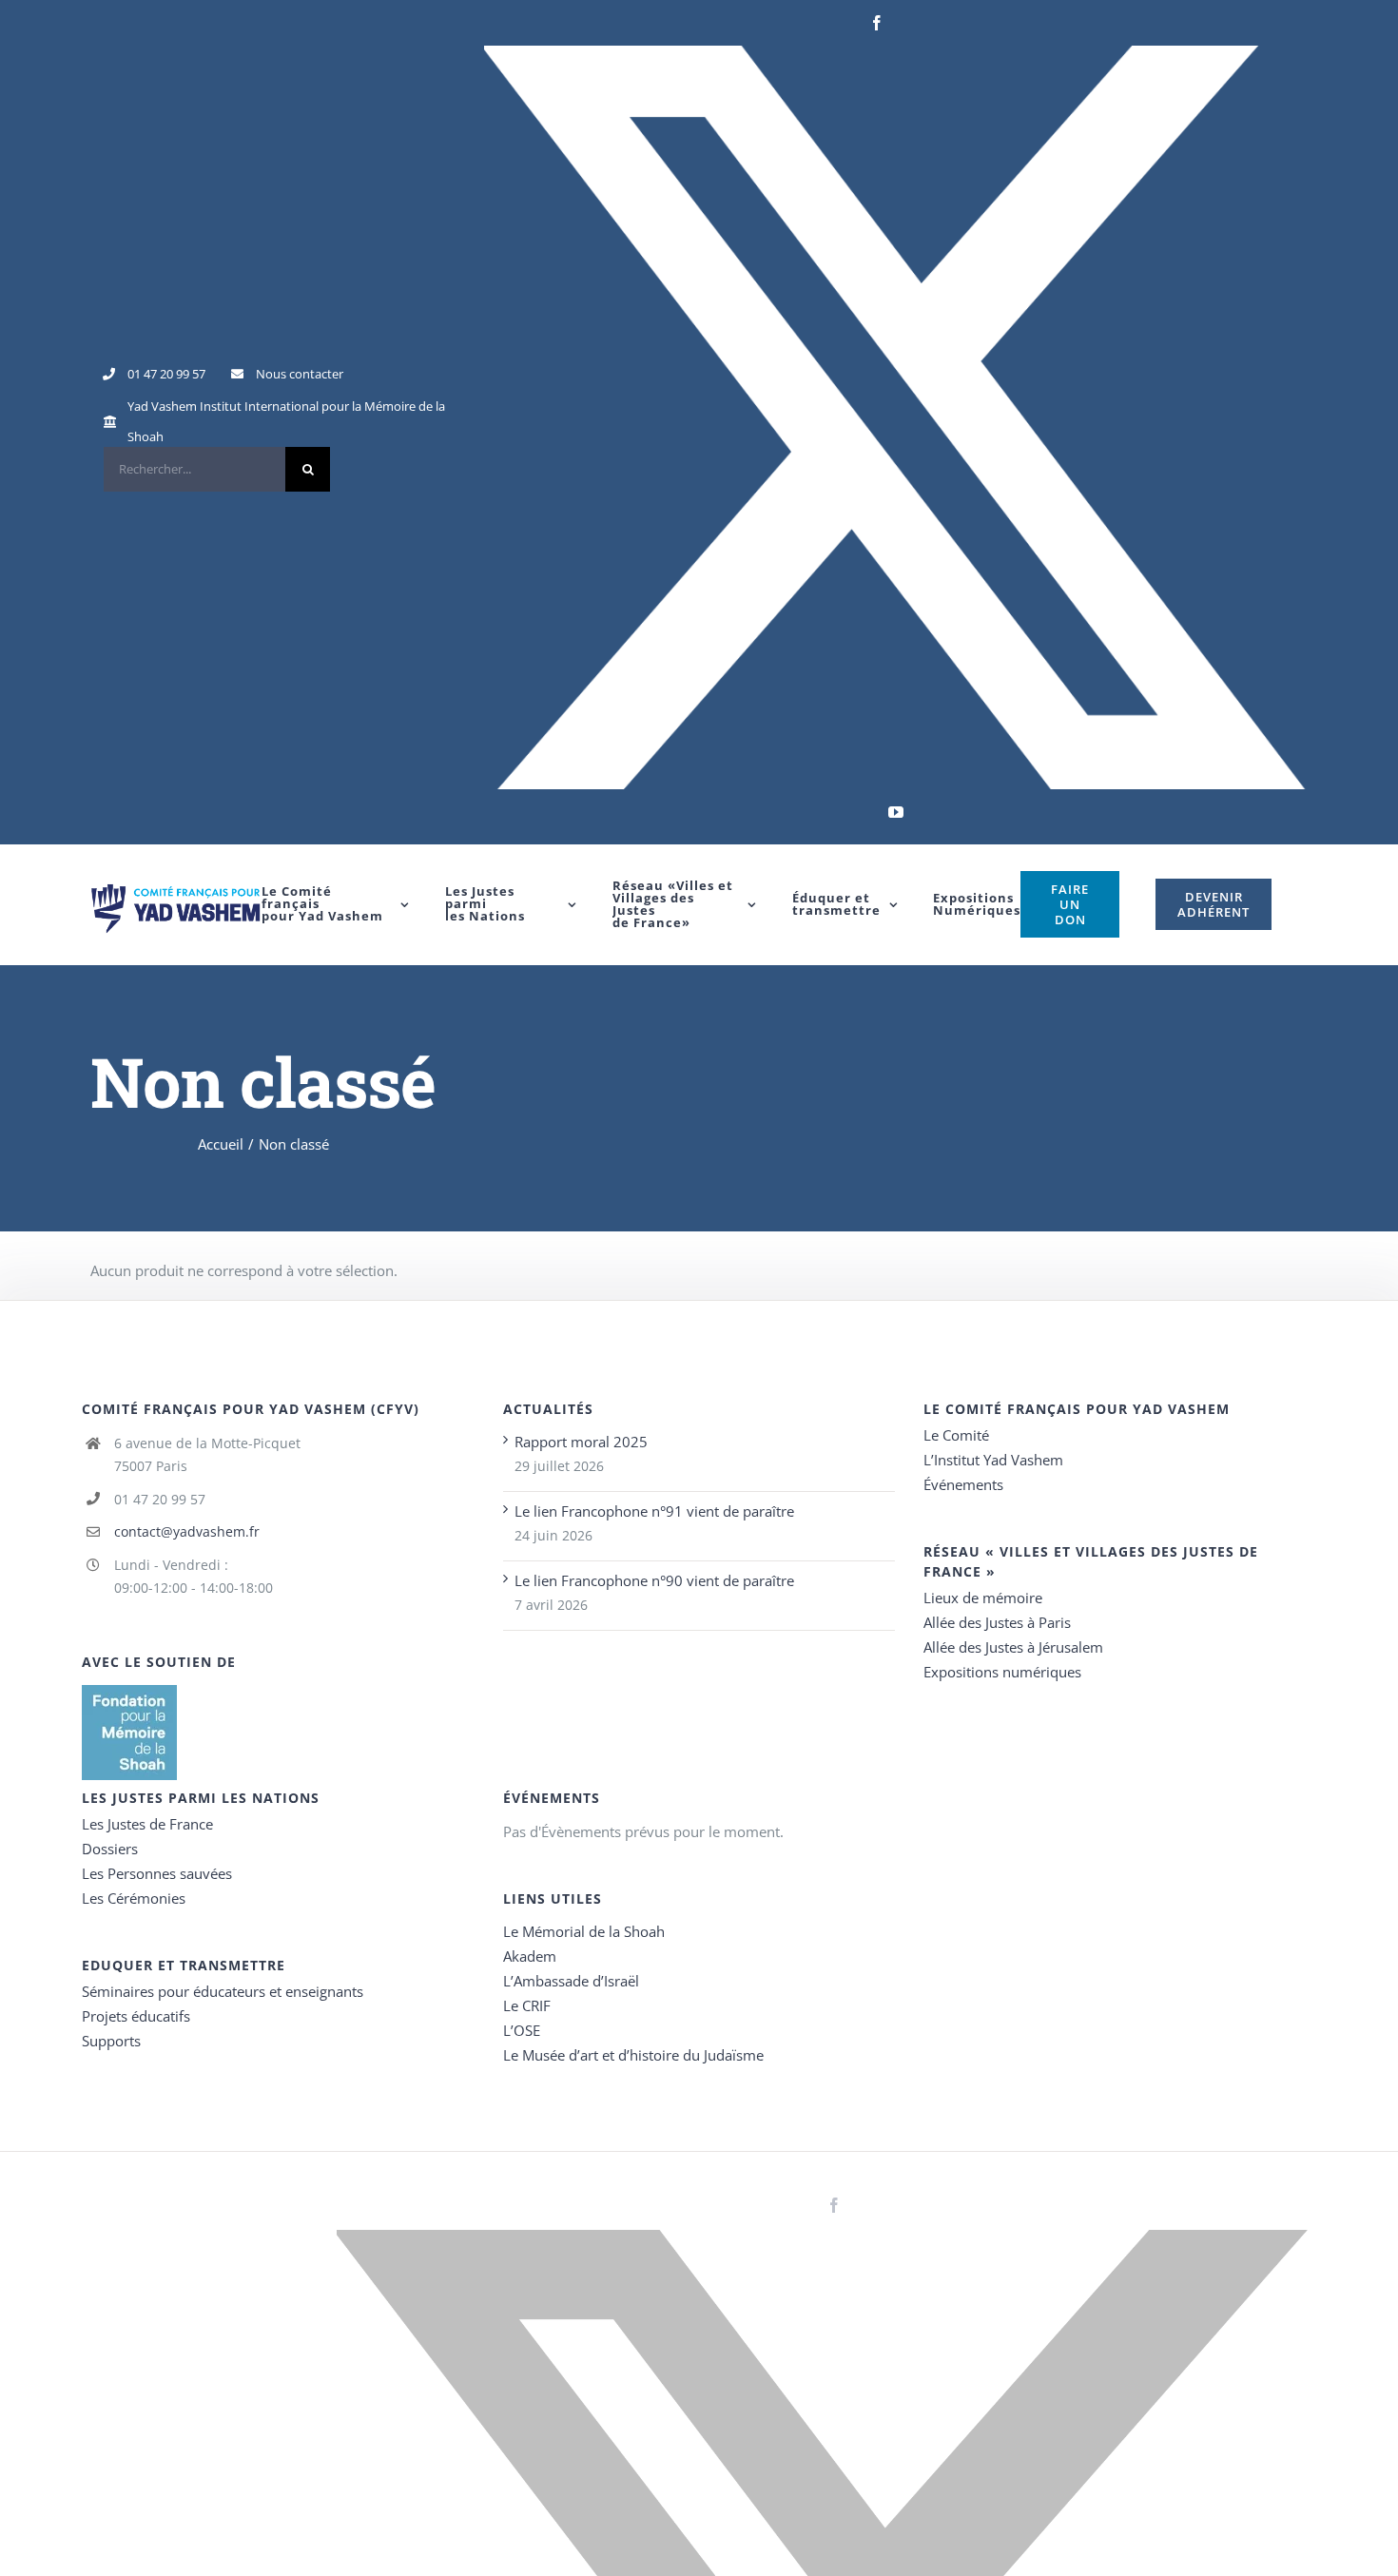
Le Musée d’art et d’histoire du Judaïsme (633, 2055)
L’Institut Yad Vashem (993, 1460)
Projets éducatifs (136, 2016)
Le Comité (956, 1435)
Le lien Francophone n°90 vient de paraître (654, 1580)
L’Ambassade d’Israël (571, 1981)
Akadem (530, 1956)
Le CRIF (527, 2005)
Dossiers (110, 1849)
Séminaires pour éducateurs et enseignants (223, 1991)
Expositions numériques (1002, 1672)
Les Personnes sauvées (157, 1873)
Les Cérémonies (134, 1898)
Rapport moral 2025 (581, 1442)
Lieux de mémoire (983, 1598)
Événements (963, 1484)
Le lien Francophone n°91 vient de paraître (654, 1511)
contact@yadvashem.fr (187, 1531)
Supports (111, 2041)
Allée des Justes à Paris (997, 1622)
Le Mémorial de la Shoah (584, 1931)
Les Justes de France (147, 1824)
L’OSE (522, 2030)
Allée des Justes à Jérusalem (1013, 1647)
